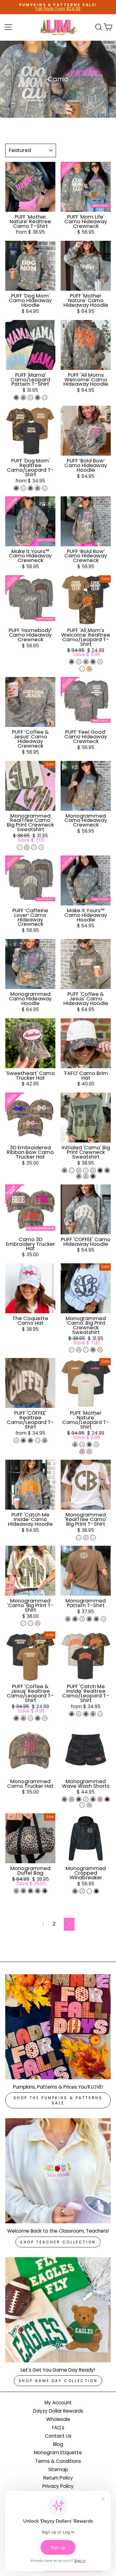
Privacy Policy (58, 2486)
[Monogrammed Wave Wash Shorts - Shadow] (79, 1799)
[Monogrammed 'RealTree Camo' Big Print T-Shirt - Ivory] (93, 1538)
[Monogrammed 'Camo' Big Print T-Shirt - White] (30, 1623)
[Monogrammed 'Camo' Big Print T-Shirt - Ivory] (23, 1623)
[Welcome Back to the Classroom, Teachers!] (58, 2171)
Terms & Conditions (58, 2461)
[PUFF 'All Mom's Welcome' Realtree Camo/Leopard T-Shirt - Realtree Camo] (72, 662)
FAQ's (58, 2428)
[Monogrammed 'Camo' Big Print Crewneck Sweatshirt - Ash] (72, 1350)
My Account (58, 2403)
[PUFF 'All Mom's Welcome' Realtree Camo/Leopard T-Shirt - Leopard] (86, 662)
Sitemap (58, 2469)
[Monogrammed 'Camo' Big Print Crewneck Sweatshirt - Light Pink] (100, 1350)
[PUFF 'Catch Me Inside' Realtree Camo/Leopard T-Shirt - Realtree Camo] (72, 1714)
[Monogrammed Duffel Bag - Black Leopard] (38, 1891)
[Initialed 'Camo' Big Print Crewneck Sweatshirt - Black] (100, 1170)
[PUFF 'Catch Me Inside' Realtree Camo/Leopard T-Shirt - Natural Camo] (100, 1714)
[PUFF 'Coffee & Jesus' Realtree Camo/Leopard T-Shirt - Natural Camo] (30, 1718)
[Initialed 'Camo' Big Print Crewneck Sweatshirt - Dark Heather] (107, 1170)
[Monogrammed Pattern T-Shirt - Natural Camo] (103, 1619)
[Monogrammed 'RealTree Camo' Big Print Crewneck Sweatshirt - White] (34, 847)
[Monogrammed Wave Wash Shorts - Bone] (82, 1805)
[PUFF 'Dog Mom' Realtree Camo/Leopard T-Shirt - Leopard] (38, 488)
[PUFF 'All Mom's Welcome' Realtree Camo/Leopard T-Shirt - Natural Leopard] (100, 662)
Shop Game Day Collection (58, 2381)
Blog (58, 2444)
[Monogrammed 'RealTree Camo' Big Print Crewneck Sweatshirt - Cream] (20, 847)
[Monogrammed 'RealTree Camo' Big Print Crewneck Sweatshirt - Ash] (41, 847)
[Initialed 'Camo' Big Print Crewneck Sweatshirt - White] (72, 1170)
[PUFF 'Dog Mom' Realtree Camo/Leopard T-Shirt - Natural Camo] (23, 488)
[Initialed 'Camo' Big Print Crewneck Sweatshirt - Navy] (93, 1176)
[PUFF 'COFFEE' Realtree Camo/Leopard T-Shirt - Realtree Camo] (23, 1440)
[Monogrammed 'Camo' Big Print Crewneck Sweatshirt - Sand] (79, 1350)
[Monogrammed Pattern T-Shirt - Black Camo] (89, 1619)
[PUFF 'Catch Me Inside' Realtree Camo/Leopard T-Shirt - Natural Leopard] (79, 1714)
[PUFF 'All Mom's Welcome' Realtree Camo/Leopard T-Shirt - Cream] (82, 669)
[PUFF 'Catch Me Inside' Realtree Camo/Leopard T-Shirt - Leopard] (93, 1714)
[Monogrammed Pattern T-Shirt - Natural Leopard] (82, 1619)
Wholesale (58, 2419)
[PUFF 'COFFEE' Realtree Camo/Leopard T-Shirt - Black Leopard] (30, 1440)
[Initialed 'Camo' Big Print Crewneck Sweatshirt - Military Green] (64, 1170)
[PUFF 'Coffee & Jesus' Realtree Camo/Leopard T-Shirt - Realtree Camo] (16, 1718)
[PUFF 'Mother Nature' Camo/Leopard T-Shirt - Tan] (89, 1452)
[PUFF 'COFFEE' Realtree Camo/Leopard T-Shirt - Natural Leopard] (16, 1440)
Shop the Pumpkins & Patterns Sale (58, 2100)
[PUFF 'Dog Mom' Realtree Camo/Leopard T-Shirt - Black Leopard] (30, 488)
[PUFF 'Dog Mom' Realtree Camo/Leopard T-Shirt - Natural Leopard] (45, 488)
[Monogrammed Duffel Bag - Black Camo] (23, 1891)
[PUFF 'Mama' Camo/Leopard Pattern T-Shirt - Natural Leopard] (30, 398)
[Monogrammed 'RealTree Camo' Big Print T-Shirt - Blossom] (86, 1538)
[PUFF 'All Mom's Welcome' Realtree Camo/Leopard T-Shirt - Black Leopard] (93, 662)
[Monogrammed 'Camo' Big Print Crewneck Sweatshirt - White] (86, 1350)
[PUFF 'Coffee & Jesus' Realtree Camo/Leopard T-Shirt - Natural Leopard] (45, 1718)
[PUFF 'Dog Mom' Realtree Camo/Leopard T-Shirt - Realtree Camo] (16, 488)
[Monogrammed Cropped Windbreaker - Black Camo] (75, 1891)
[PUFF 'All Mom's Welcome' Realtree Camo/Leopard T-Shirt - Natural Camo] (79, 662)
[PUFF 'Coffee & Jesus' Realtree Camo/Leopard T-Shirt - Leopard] (23, 1718)
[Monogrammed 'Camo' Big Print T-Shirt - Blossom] (38, 1623)
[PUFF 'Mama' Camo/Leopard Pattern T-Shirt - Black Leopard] (16, 398)
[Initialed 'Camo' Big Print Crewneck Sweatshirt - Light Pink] (93, 1170)
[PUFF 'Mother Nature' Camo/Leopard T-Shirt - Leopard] (75, 1444)
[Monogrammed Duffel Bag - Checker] (45, 1891)
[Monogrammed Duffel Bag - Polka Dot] (30, 1891)
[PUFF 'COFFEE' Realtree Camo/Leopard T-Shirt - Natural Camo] (38, 1440)
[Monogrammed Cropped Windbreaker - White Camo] (89, 1891)
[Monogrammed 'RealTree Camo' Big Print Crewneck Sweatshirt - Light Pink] (27, 847)
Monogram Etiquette (58, 2453)
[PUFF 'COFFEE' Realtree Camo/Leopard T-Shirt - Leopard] (45, 1440)
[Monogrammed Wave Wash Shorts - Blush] (86, 1799)
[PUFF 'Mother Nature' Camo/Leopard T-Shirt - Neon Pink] (82, 1452)
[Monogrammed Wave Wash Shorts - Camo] (93, 1799)
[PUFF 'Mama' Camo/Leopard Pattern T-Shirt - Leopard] (23, 398)
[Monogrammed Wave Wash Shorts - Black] (107, 1799)
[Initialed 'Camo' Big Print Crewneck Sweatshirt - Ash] (86, 1170)
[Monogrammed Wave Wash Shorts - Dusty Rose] (100, 1799)
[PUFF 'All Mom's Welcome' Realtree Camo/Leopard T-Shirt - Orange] (89, 669)
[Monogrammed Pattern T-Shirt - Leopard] (68, 1619)
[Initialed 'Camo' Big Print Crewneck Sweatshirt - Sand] (79, 1170)
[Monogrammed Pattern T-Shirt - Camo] (75, 1619)
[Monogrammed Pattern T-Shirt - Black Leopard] (96, 1619)
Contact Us (58, 2436)
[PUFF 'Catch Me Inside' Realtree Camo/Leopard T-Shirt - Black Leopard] (86, 1714)
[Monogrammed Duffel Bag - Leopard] (16, 1891)
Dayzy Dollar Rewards (58, 2411)
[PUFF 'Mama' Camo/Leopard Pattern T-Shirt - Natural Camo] (45, 398)
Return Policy (58, 2478)
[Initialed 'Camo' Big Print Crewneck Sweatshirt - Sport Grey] (86, 1176)
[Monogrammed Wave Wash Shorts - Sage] (89, 1805)
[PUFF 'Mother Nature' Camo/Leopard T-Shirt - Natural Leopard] (96, 1444)
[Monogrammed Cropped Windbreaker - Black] (96, 1891)
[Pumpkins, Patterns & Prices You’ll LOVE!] (58, 2027)
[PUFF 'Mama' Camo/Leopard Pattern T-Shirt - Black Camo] (38, 398)
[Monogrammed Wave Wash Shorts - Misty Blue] (72, 1799)
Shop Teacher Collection (58, 2242)
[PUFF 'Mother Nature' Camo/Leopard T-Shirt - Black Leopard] (89, 1444)
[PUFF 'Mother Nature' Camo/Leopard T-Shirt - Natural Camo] (82, 1444)
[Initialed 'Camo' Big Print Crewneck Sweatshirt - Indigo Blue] (79, 1176)
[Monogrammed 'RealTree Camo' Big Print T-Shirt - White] (79, 1538)
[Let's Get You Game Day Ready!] (58, 2310)
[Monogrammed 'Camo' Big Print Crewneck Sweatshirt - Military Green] (93, 1350)
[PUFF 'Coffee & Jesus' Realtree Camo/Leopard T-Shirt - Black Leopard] (38, 1718)
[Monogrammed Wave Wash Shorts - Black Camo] (64, 1799)
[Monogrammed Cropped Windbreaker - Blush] (82, 1891)
